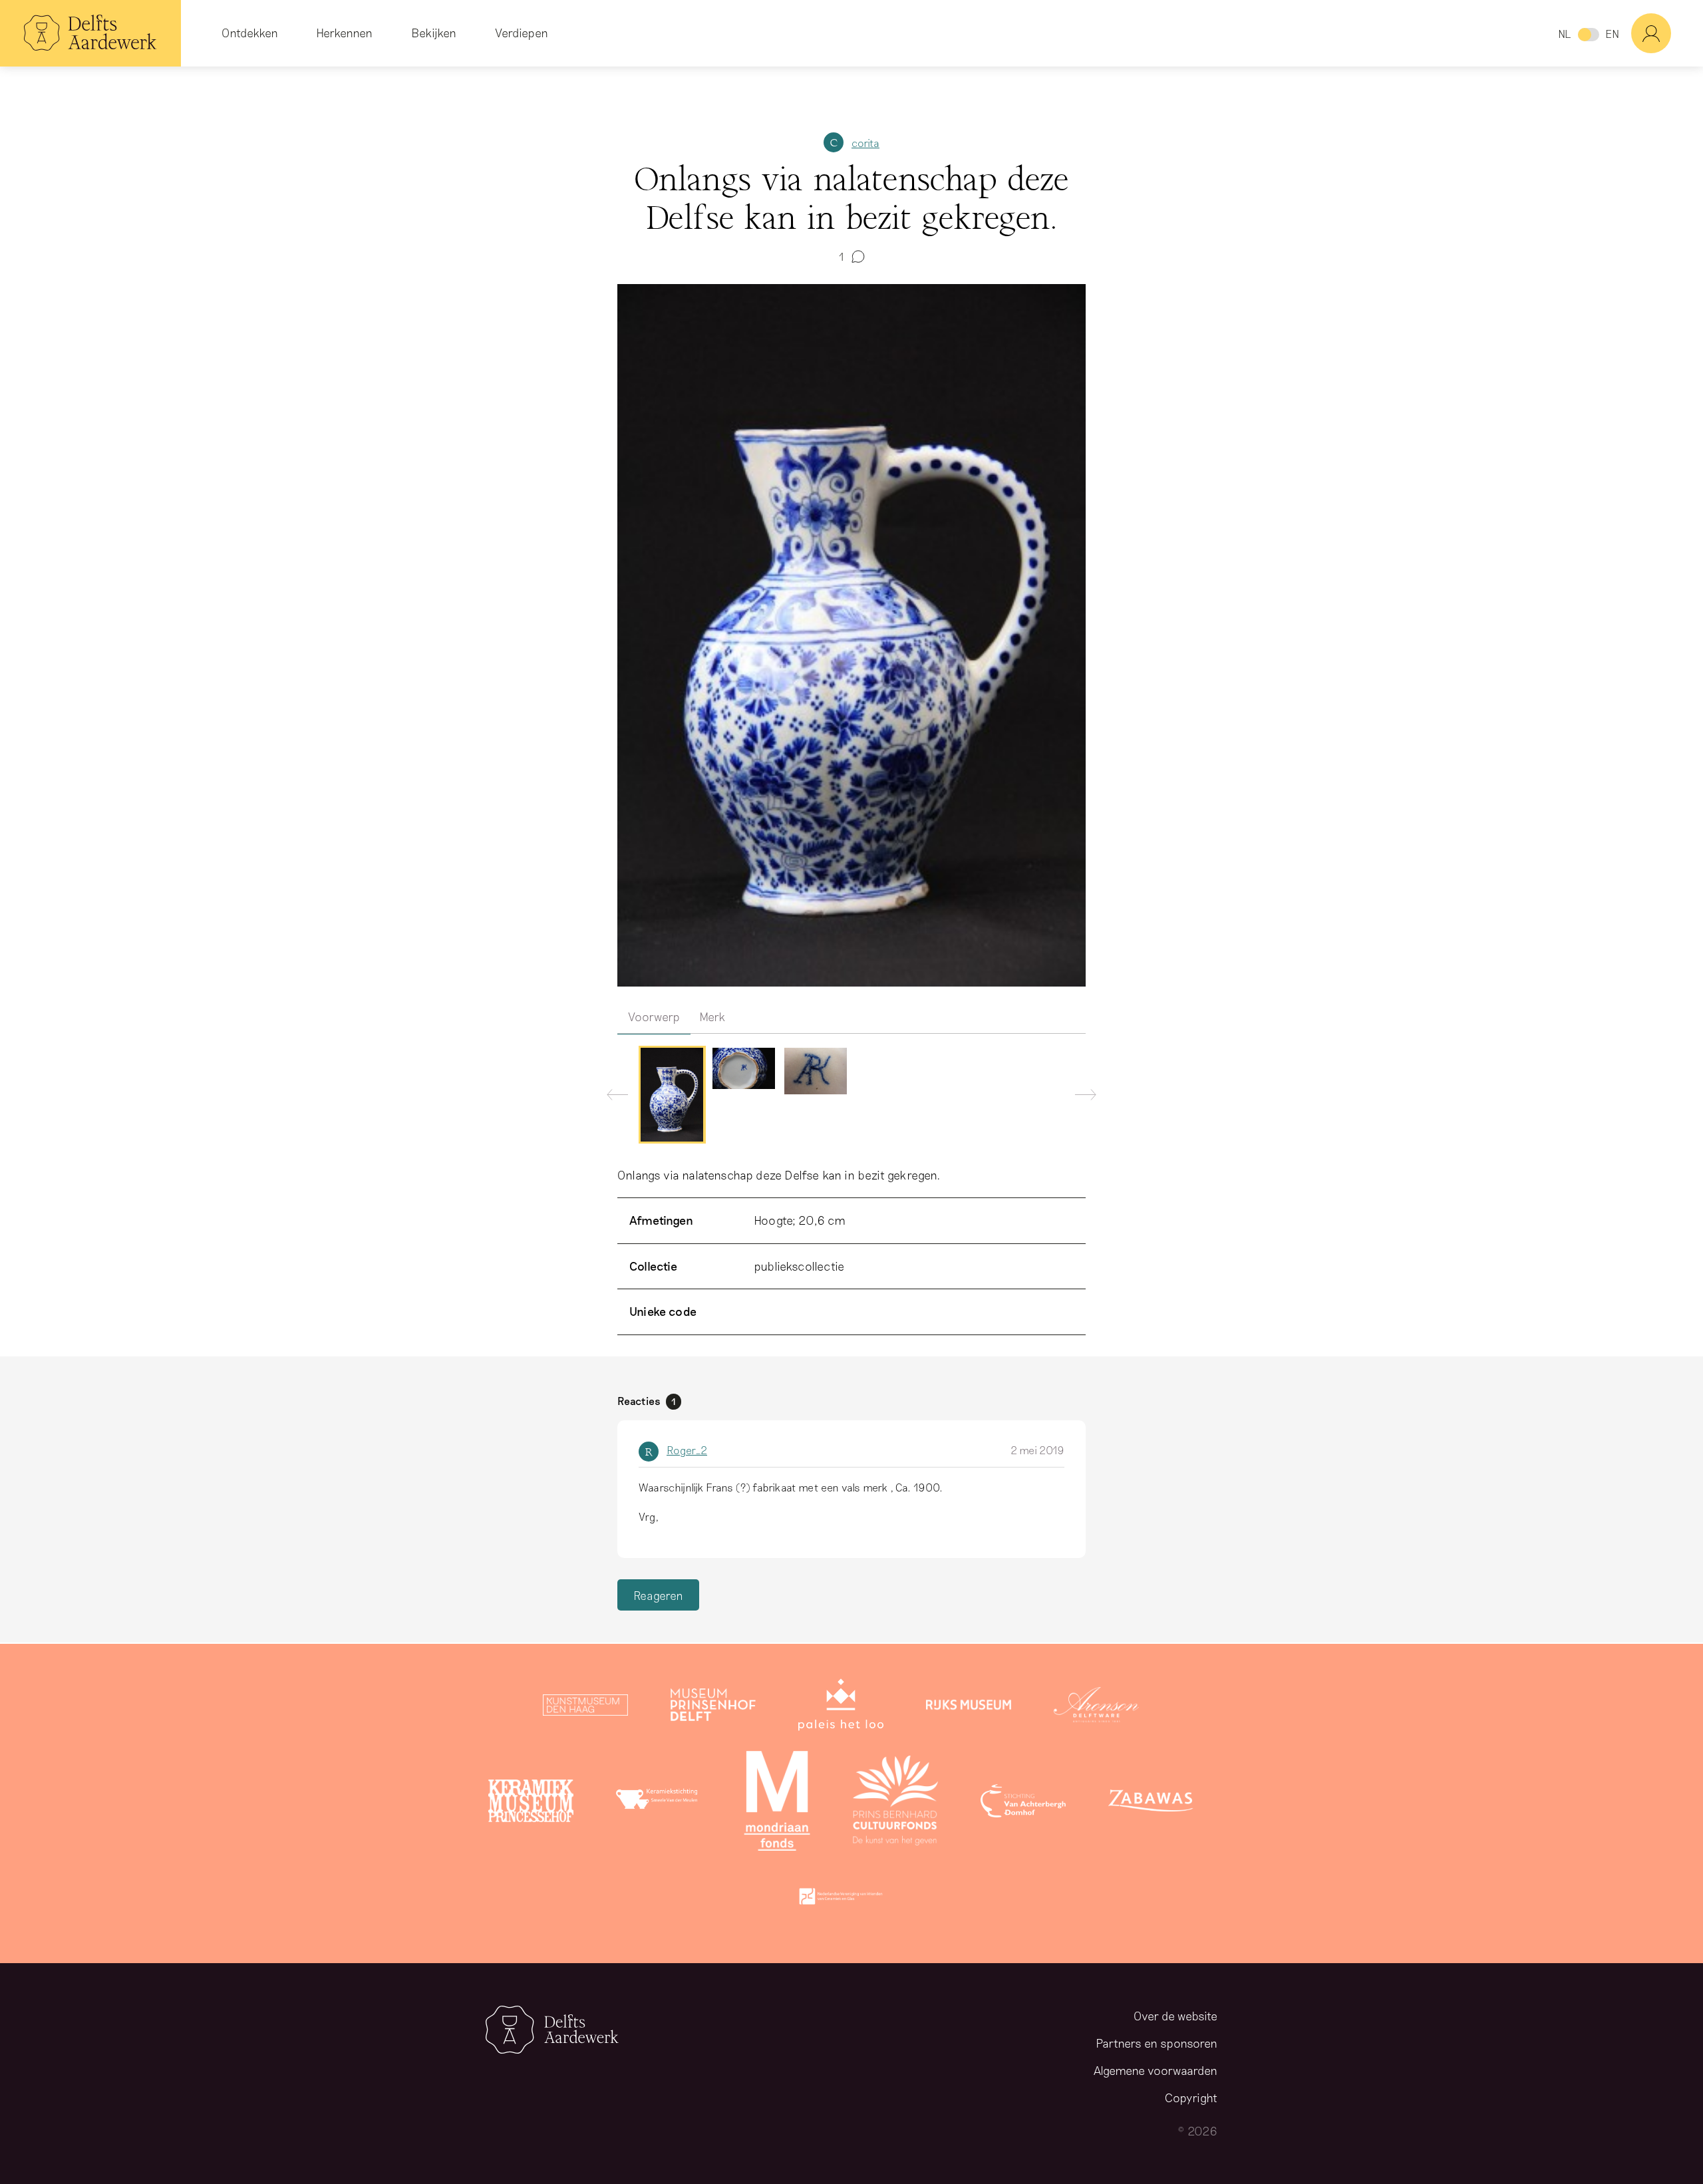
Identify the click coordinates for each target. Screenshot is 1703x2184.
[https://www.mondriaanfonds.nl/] (777, 1803)
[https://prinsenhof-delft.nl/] (713, 1708)
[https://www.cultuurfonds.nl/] (895, 1803)
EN (1612, 34)
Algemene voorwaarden (1156, 2070)
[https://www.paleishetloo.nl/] (841, 1708)
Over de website (1175, 2016)
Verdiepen (522, 33)
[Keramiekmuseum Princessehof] (531, 1803)
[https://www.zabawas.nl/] (1151, 1803)
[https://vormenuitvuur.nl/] (841, 1899)
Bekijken (434, 33)
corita (865, 143)
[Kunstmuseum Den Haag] (585, 1708)
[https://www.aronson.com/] (1096, 1708)
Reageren (658, 1595)
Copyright (1191, 2098)
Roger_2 (687, 1450)
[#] (1667, 33)
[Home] (90, 33)
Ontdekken (250, 33)
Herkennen (344, 33)
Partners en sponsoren (1157, 2043)
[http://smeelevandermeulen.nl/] (659, 1803)
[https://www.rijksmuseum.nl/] (969, 1708)
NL (1564, 34)
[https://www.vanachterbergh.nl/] (1023, 1803)
